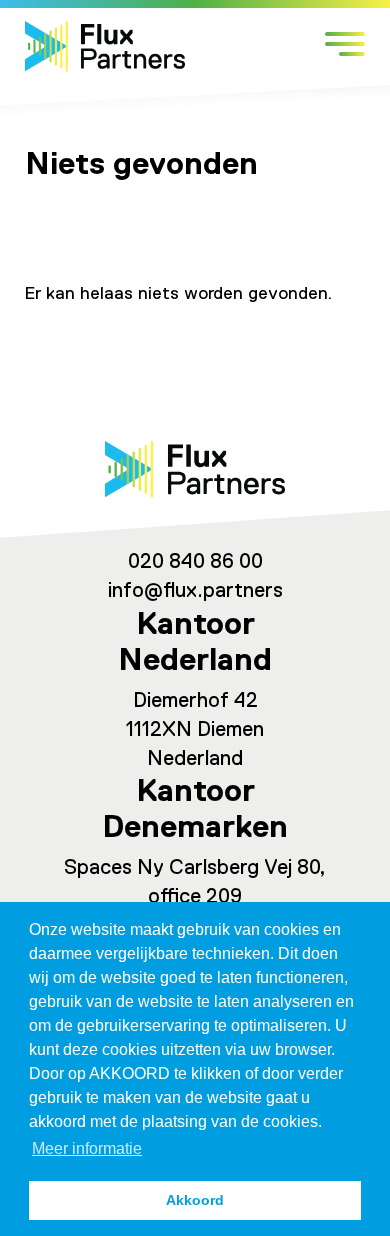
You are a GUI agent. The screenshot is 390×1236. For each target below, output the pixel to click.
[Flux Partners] (105, 46)
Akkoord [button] (195, 1200)
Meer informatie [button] (87, 1148)
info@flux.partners (195, 591)
